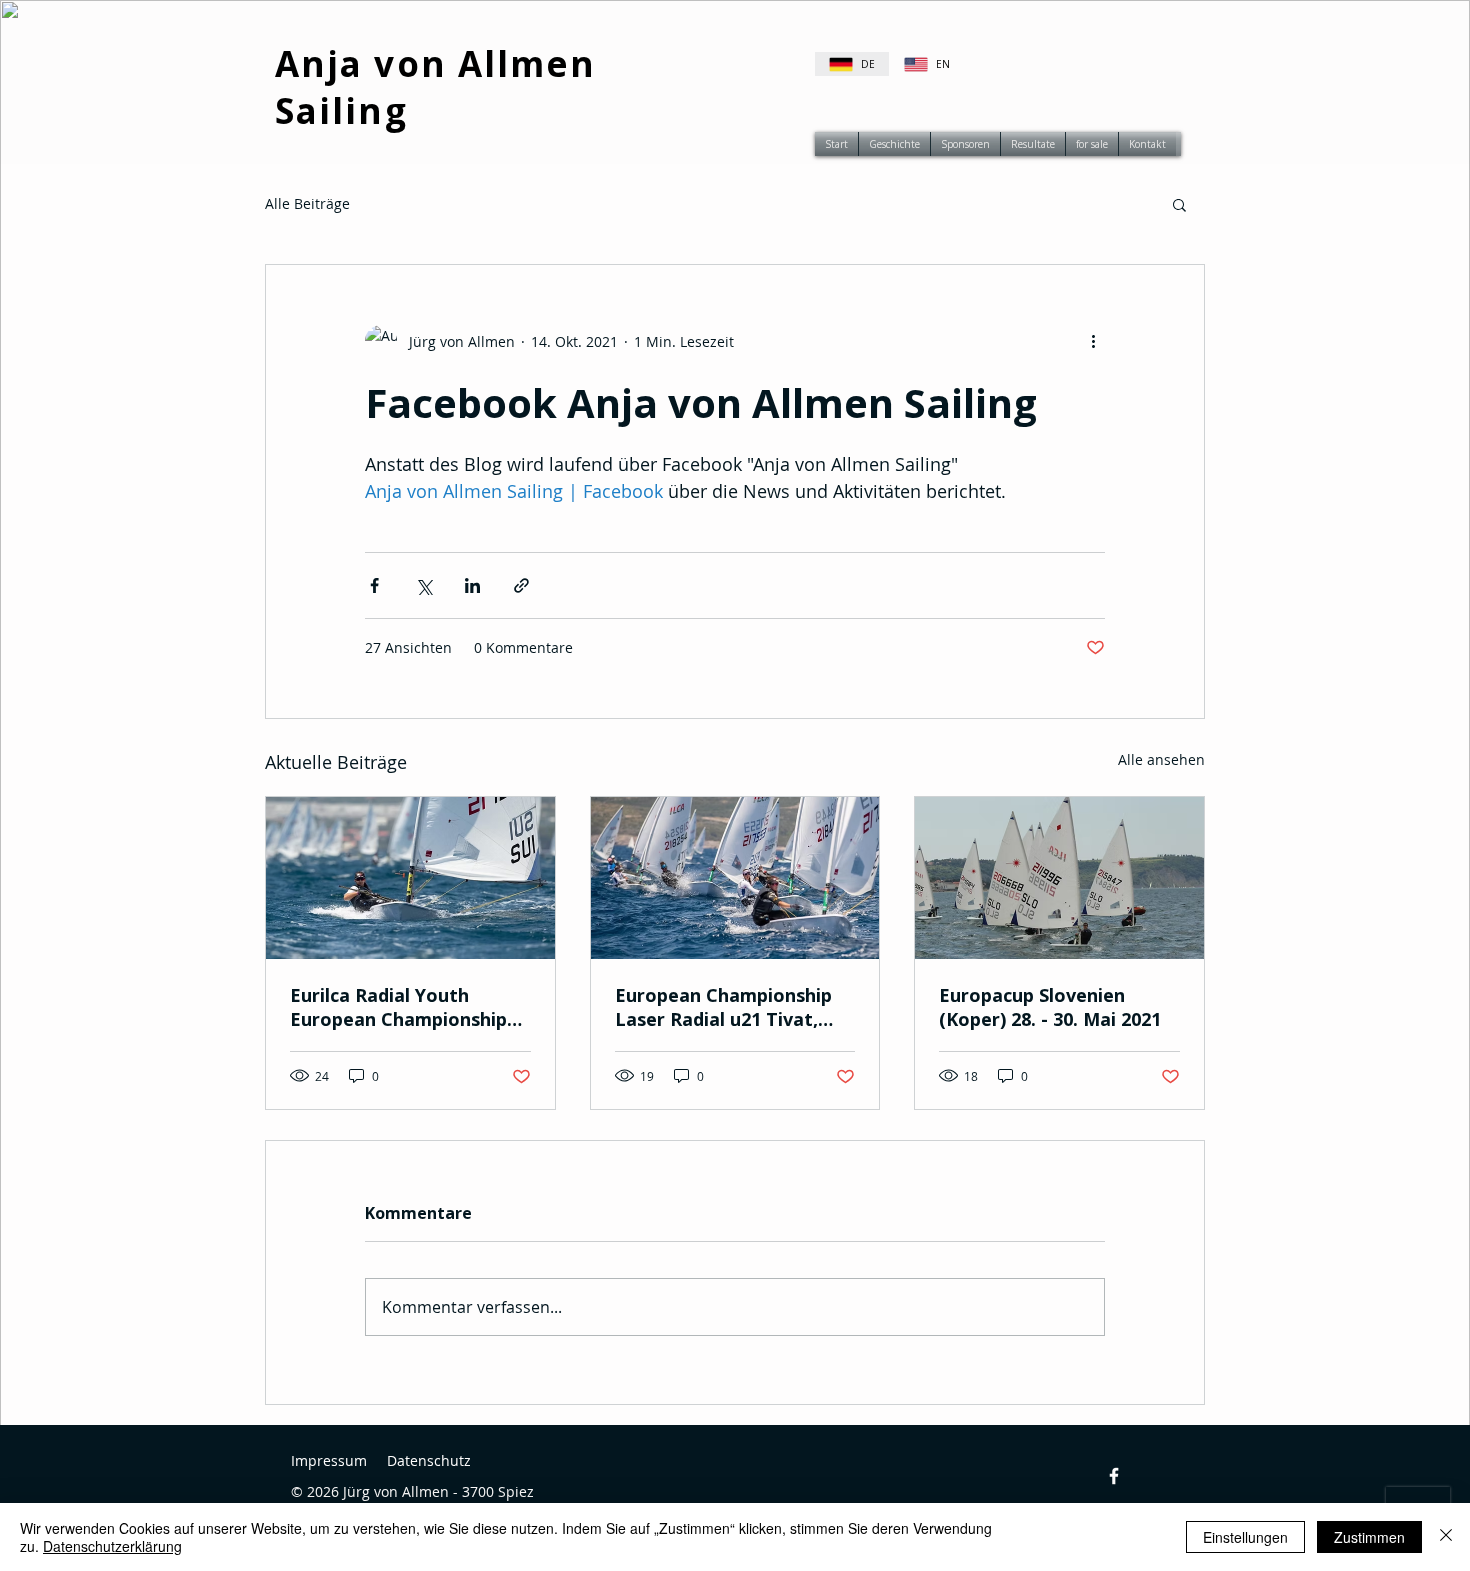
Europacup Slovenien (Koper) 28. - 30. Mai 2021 (1050, 1007)
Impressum (329, 1460)
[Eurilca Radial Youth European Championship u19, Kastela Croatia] (410, 878)
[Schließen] (1446, 1537)
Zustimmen (1369, 1537)
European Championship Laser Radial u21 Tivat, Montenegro (723, 1007)
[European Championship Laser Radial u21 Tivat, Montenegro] (735, 878)
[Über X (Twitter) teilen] (423, 585)
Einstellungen (1245, 1537)
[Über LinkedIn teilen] (472, 585)
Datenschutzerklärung (112, 1546)
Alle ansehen (1161, 759)
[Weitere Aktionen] (1093, 341)
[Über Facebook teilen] (374, 585)
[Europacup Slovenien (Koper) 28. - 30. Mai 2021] (1059, 878)
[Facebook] (1114, 1476)
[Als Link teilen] (521, 585)
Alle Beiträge (307, 203)
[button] (1179, 204)
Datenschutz (429, 1460)
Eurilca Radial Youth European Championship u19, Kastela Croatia (398, 1007)
